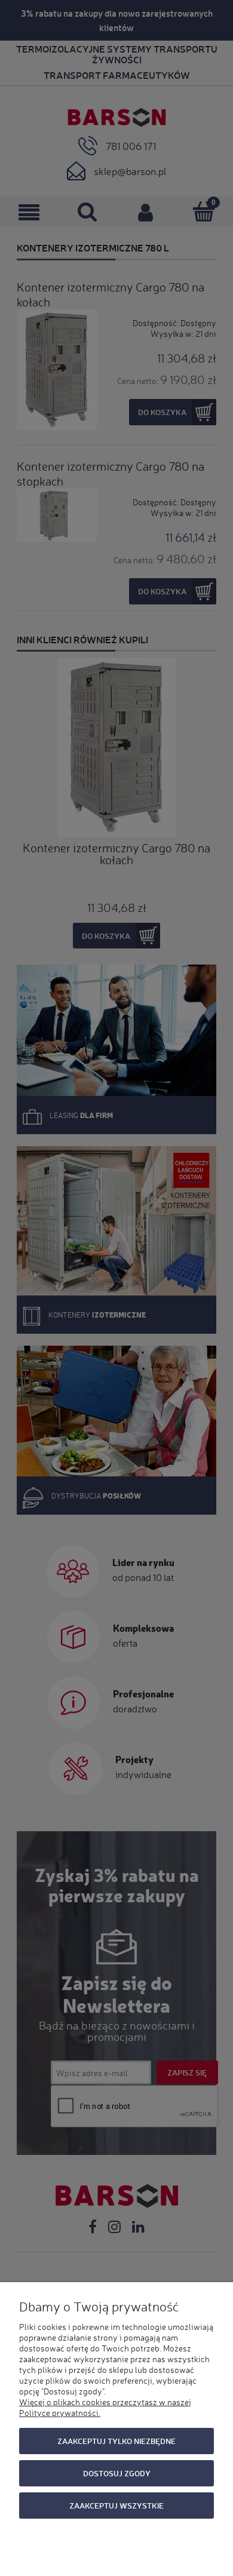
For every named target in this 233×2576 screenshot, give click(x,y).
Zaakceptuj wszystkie (116, 2505)
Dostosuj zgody (117, 2473)
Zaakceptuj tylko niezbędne (116, 2441)
